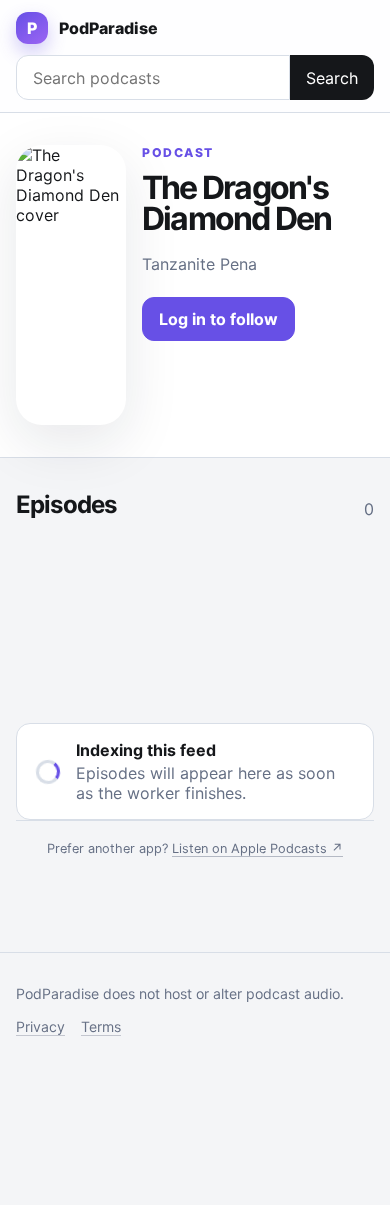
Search (332, 78)
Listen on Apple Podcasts (257, 848)
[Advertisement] (195, 617)
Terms (101, 1026)
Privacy (40, 1026)
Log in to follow (218, 319)
